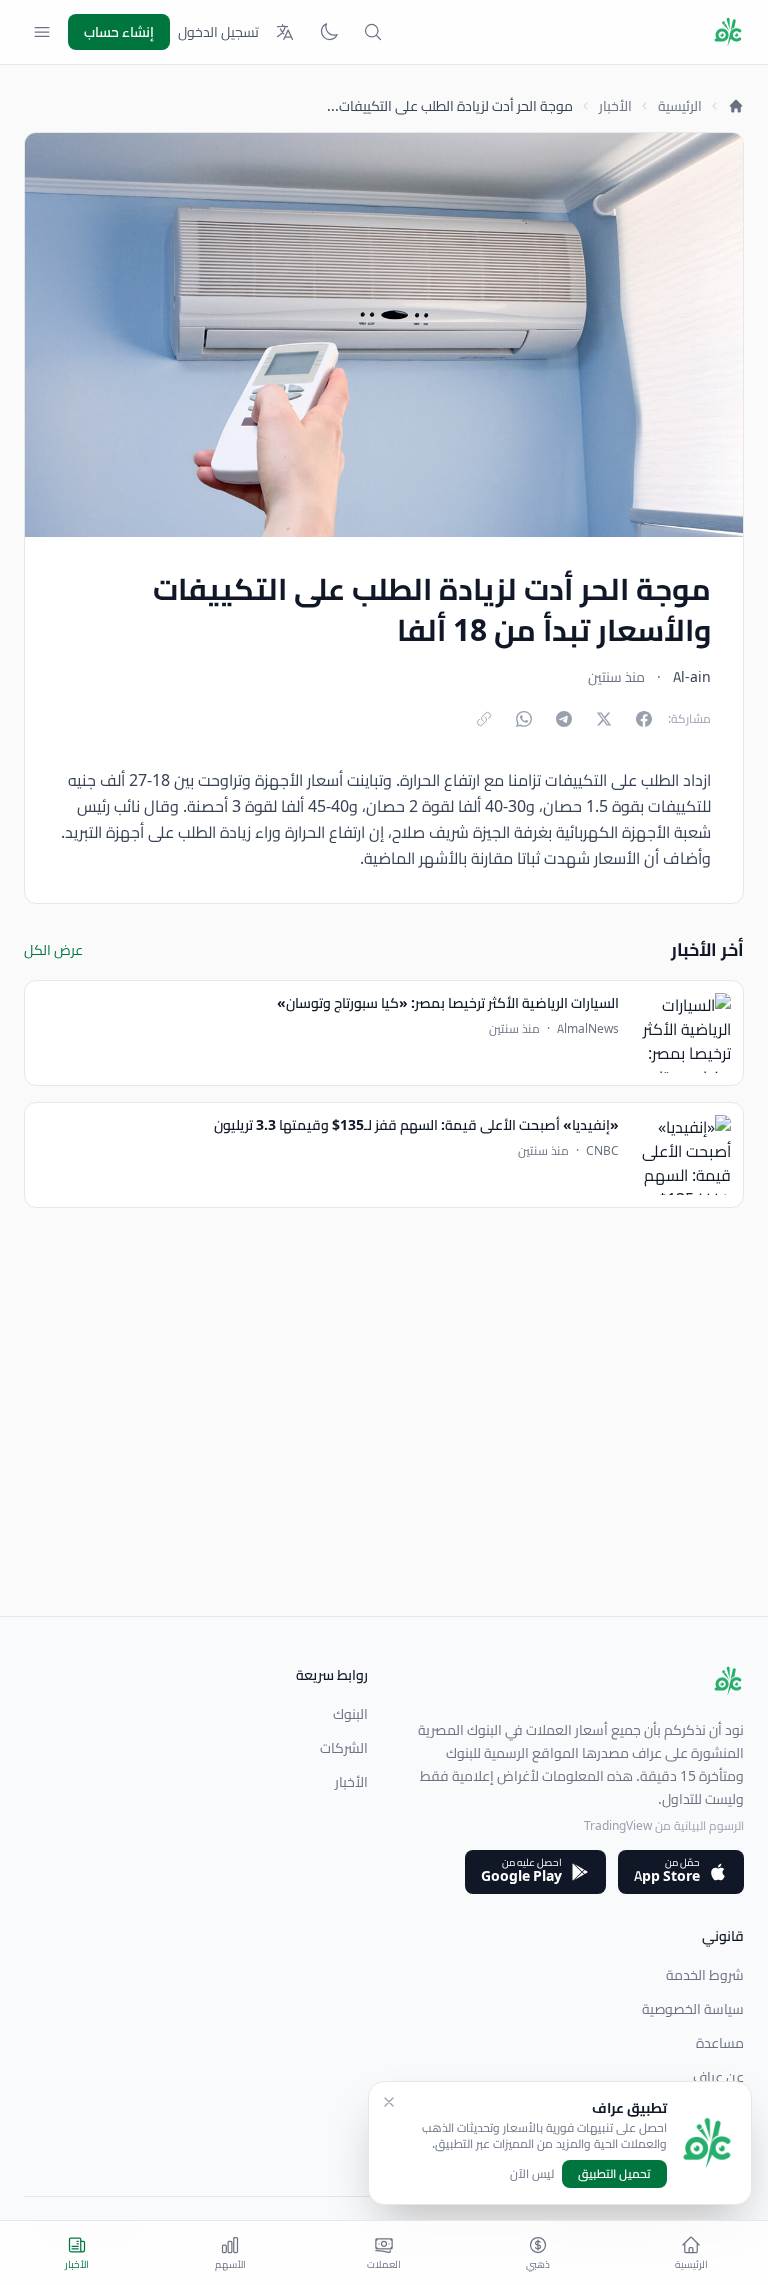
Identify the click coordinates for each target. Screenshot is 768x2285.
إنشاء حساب (119, 32)
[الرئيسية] (736, 106)
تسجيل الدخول (218, 32)
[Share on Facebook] (644, 719)
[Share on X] (604, 719)
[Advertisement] (384, 1476)
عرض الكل (53, 950)
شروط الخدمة (705, 1975)
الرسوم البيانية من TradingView (664, 1825)
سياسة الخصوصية (693, 2009)
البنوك (350, 1714)
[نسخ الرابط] (484, 719)
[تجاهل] (389, 2102)
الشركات (344, 1748)
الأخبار (615, 106)
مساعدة (720, 2043)
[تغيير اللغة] (285, 32)
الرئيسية (680, 106)
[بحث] (373, 32)
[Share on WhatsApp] (524, 719)
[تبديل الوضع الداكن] (329, 32)
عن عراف (718, 2077)
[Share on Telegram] (564, 719)
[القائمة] (42, 32)
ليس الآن (532, 2174)
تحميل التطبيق (614, 2173)
